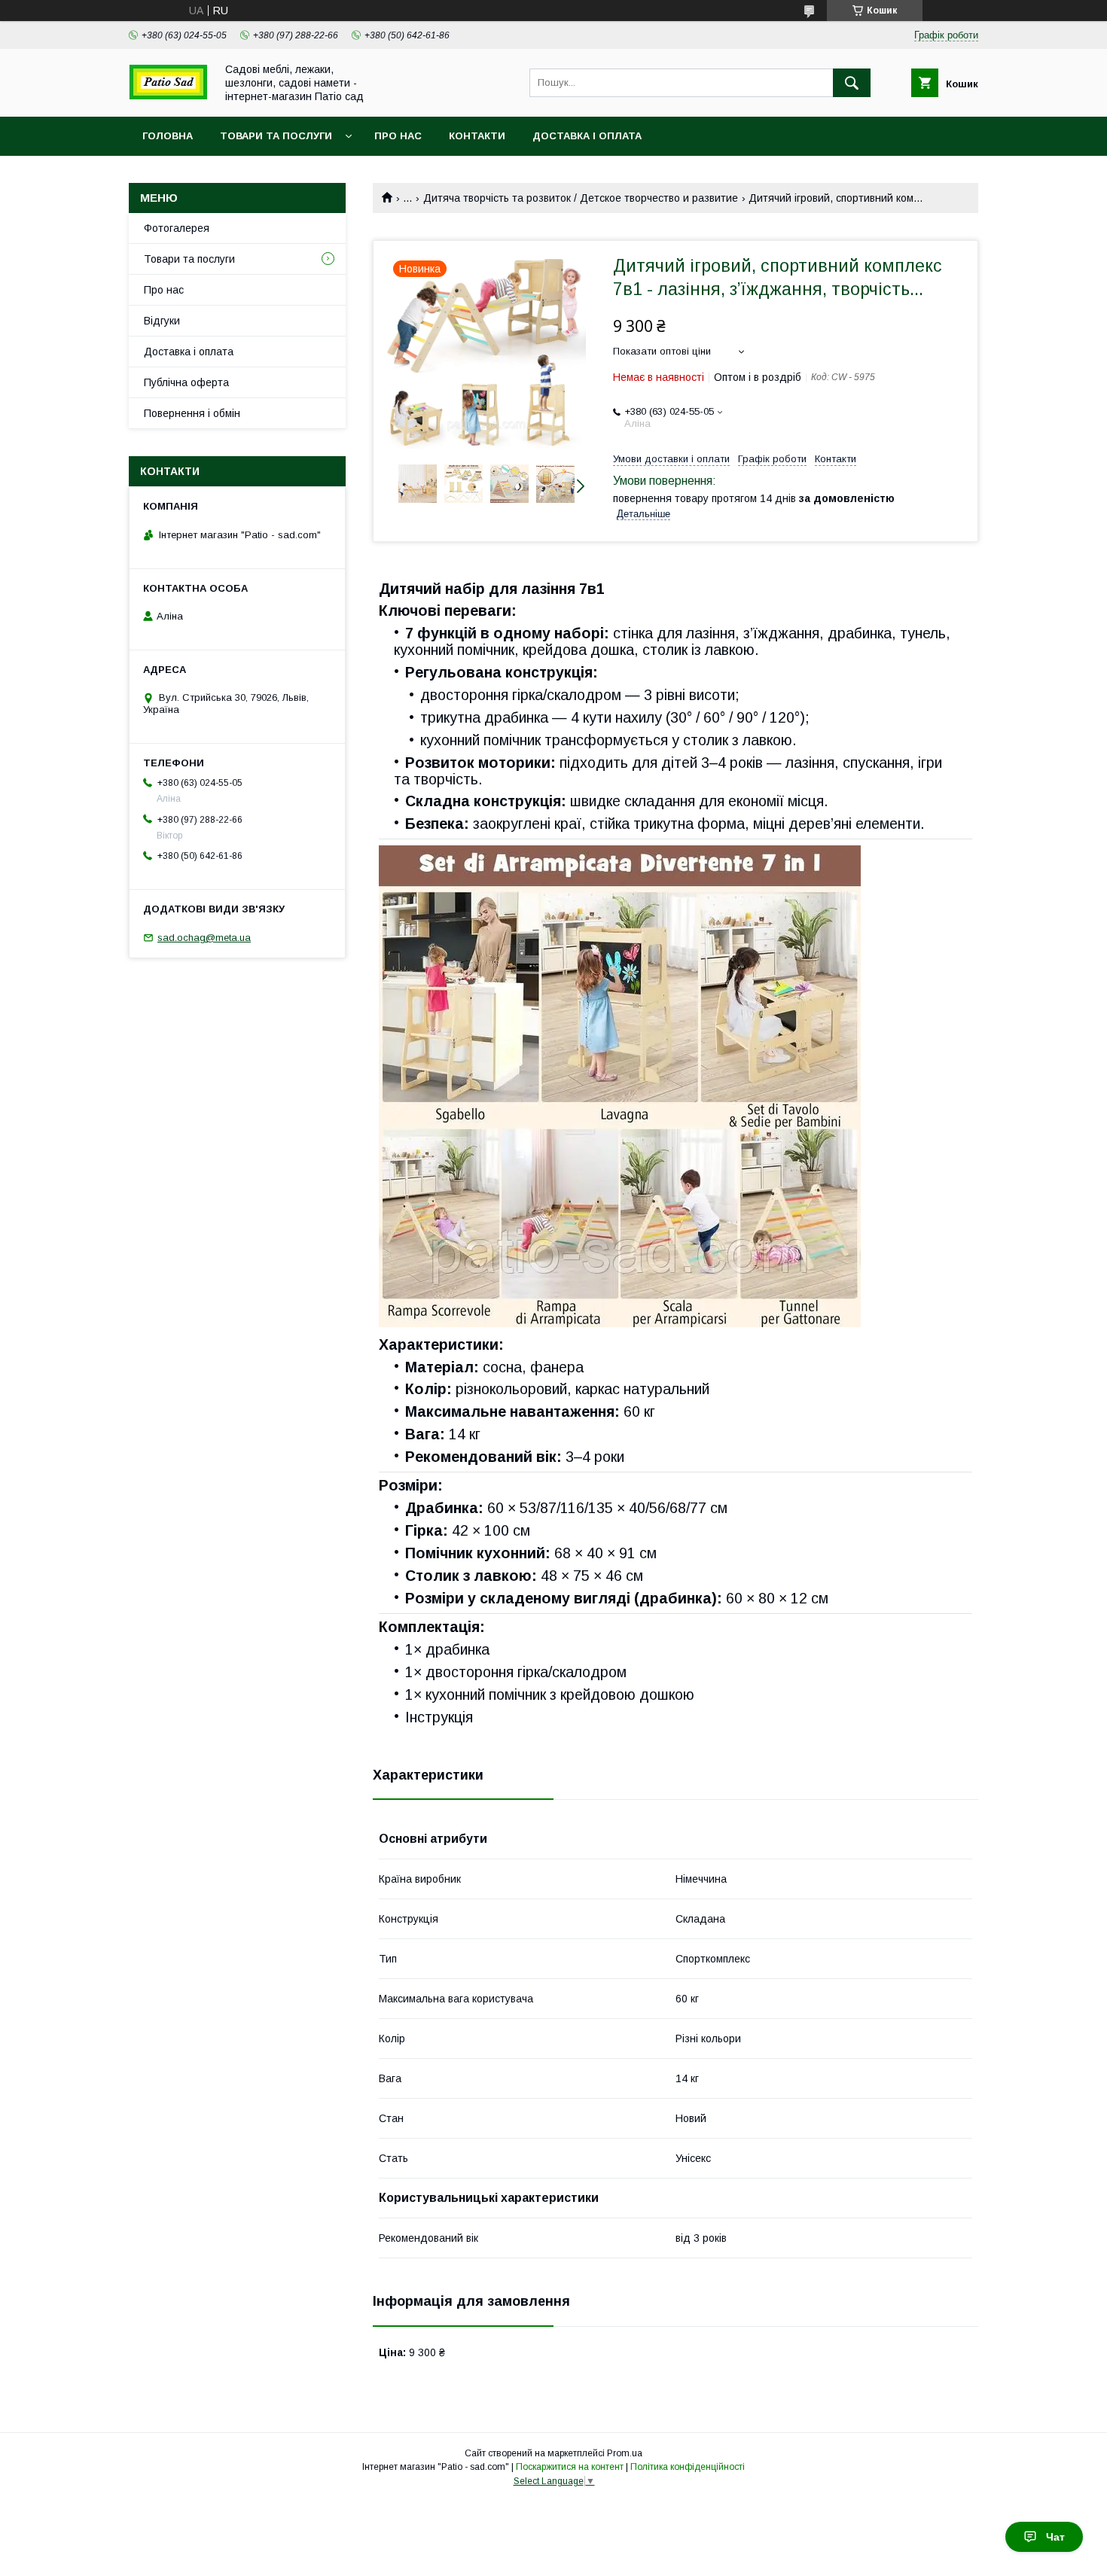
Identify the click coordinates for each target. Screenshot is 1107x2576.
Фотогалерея (177, 228)
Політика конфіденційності (688, 2467)
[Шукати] (852, 83)
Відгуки (162, 321)
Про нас (398, 136)
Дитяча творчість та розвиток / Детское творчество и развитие (581, 198)
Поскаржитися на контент (570, 2467)
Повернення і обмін (192, 413)
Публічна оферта (186, 382)
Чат (1055, 2537)
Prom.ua (625, 2453)
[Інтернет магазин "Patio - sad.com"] (168, 96)
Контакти (477, 136)
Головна (168, 136)
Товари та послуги (276, 136)
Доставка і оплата (587, 136)
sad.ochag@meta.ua (204, 938)
